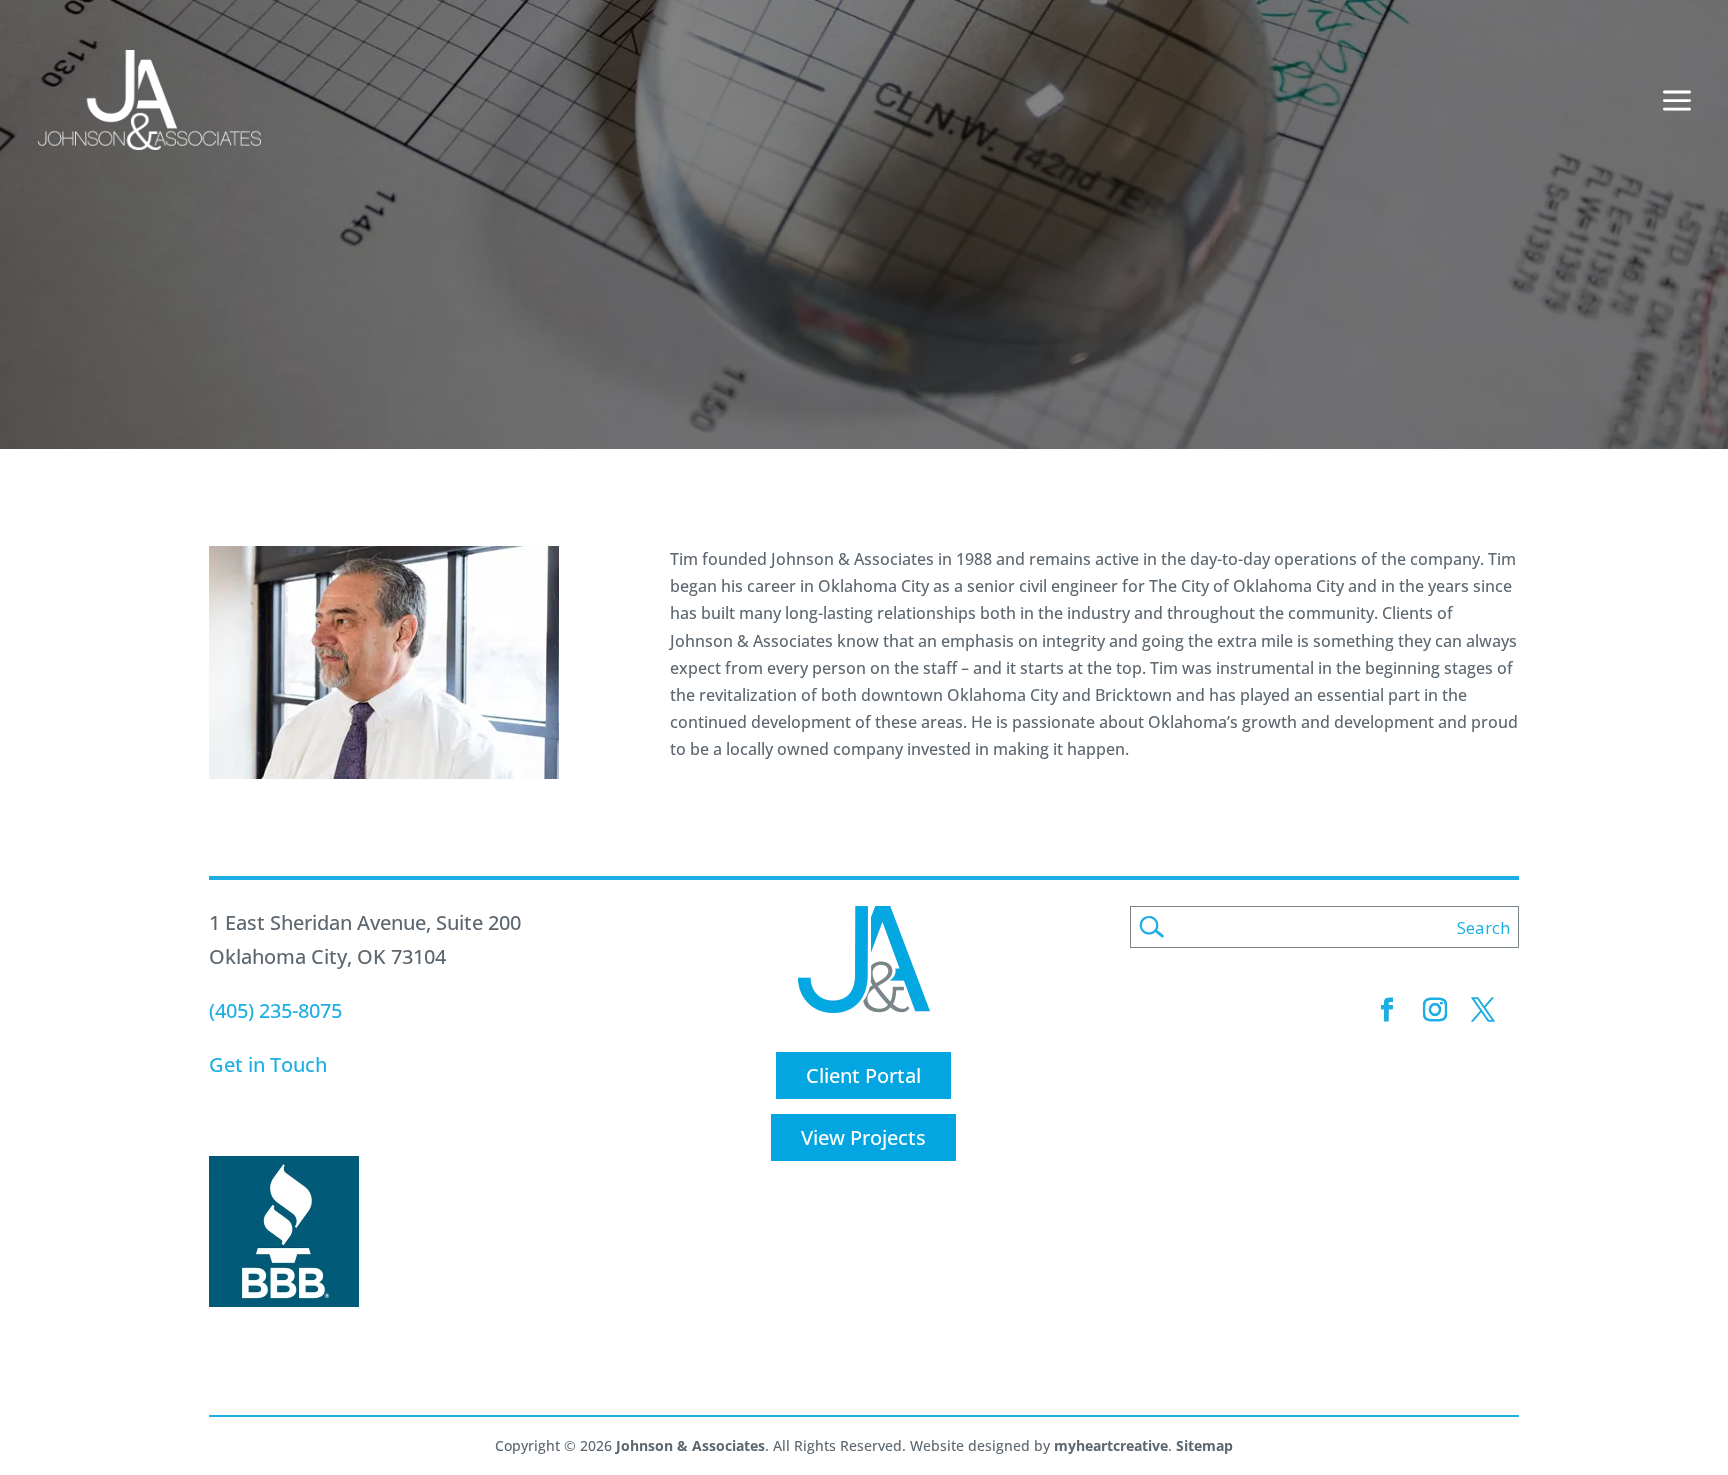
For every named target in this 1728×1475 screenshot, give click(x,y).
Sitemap (1204, 1445)
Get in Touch (268, 1064)
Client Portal (863, 1075)
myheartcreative (1111, 1445)
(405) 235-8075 (275, 1010)
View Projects (863, 1137)
